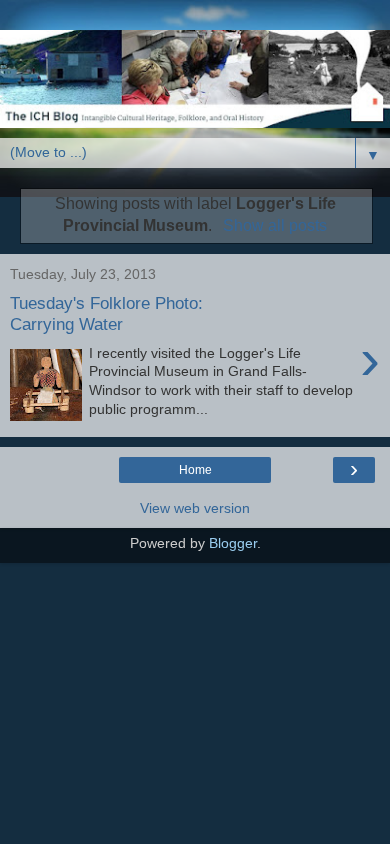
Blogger (233, 543)
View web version (195, 508)
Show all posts (274, 225)
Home (195, 470)
